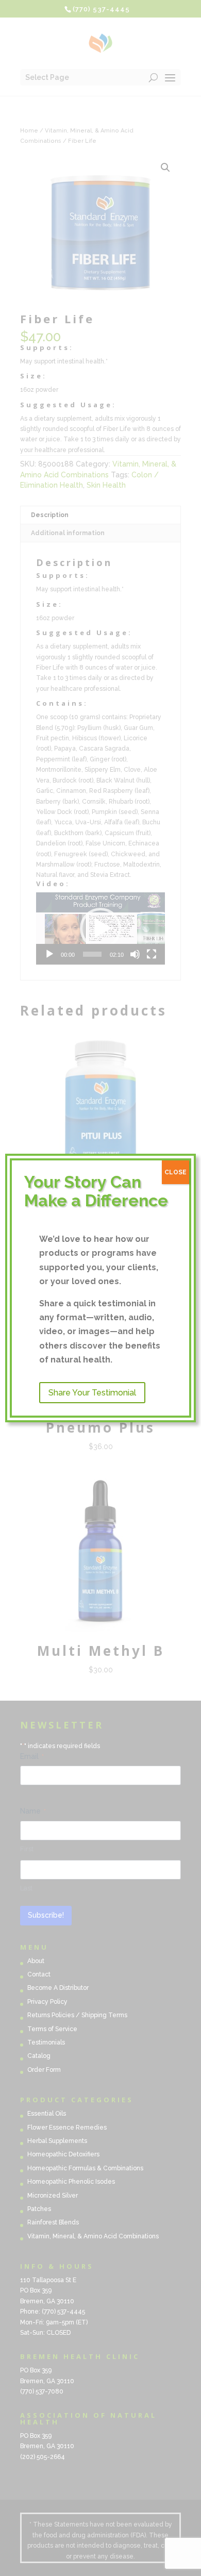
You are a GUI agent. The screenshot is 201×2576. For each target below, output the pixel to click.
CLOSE (175, 1172)
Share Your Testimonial (92, 1393)
